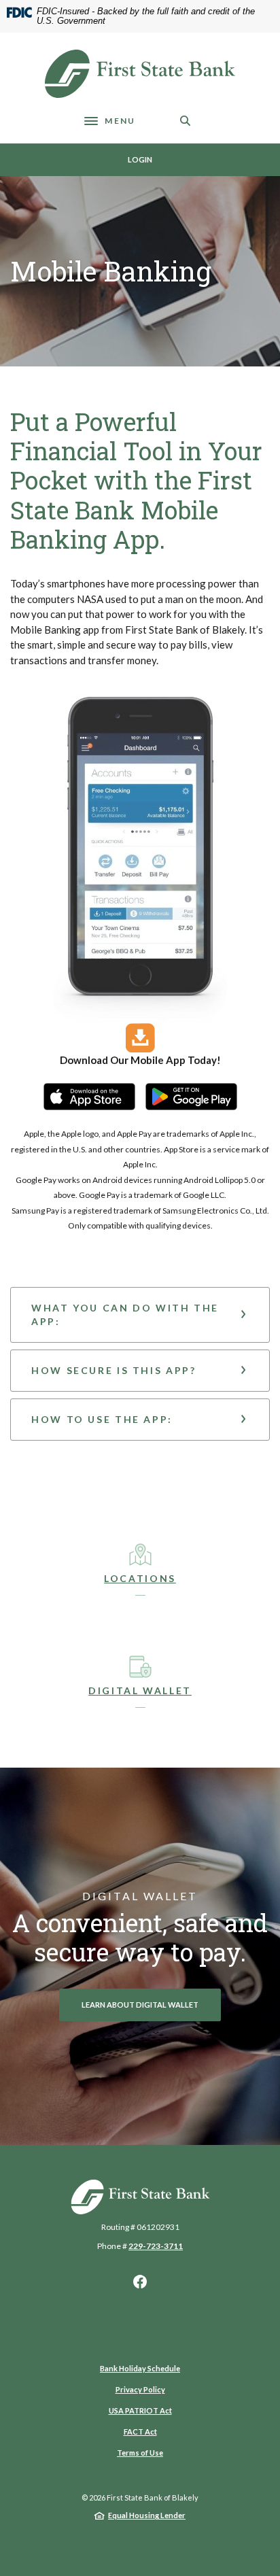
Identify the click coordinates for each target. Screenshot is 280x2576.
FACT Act (140, 2432)
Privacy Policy (140, 2389)
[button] (140, 1315)
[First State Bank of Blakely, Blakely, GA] (140, 74)
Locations (140, 1578)
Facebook (140, 2282)
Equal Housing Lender (147, 2515)
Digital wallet (140, 1690)
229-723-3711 (156, 2246)
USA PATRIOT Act (140, 2410)
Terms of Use (140, 2453)
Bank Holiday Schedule (140, 2368)
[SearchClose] (186, 121)
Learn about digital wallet (140, 2005)
